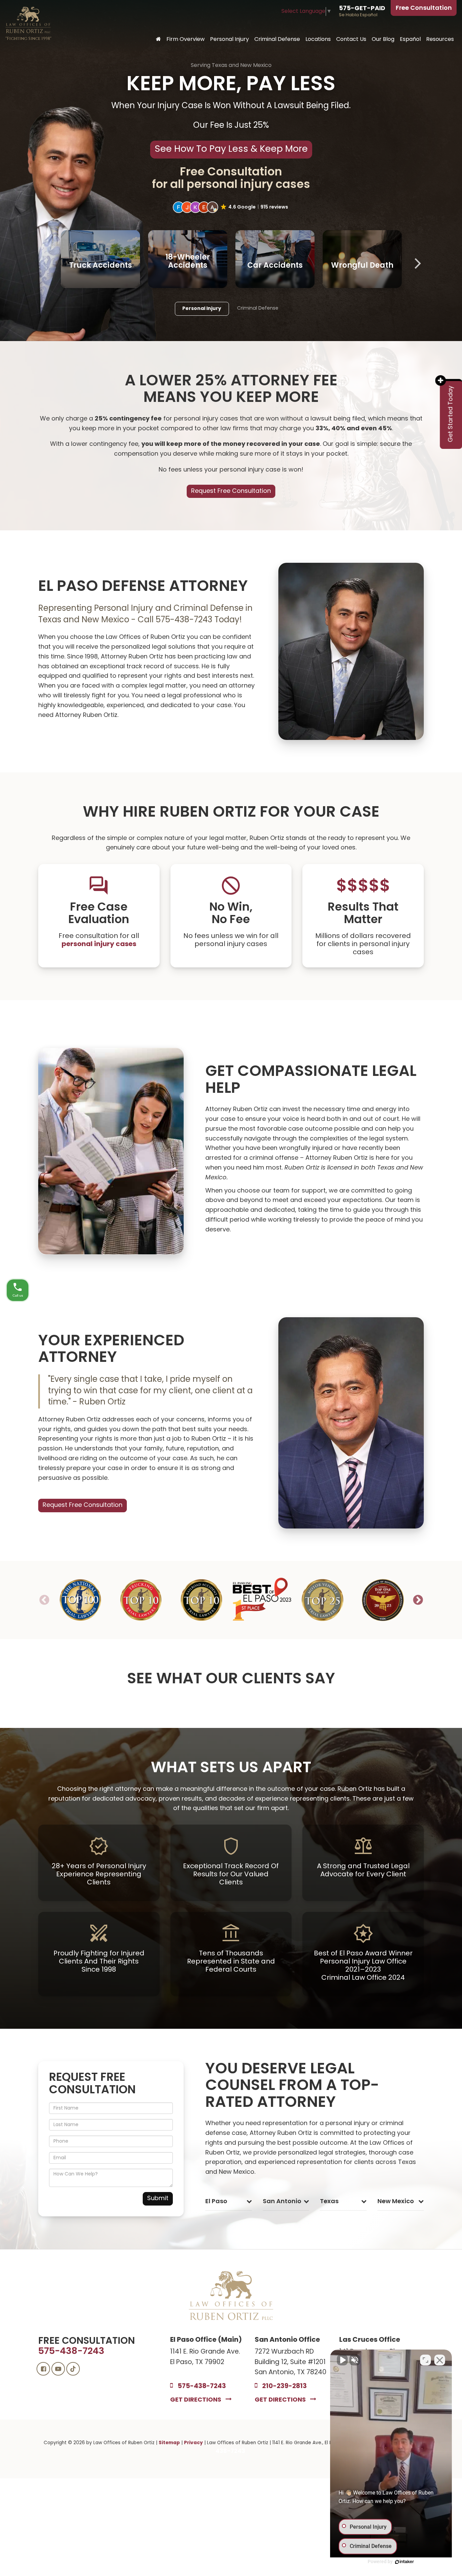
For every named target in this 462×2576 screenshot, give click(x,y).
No (219, 1310)
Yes (242, 1310)
